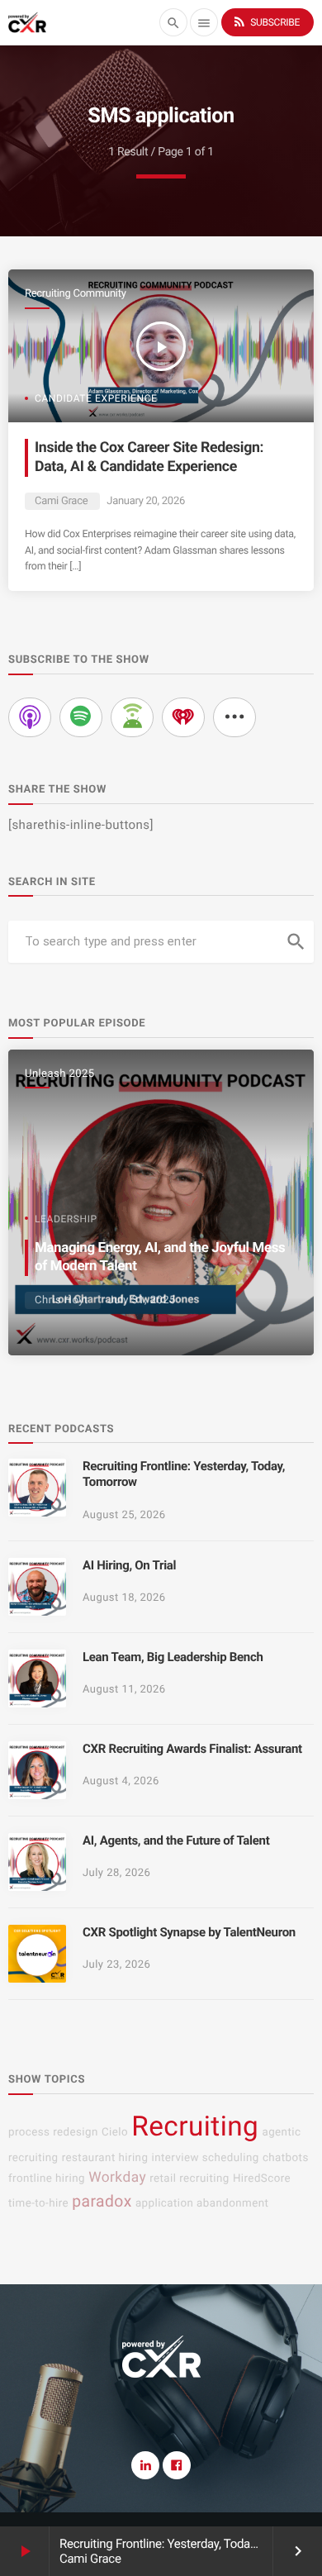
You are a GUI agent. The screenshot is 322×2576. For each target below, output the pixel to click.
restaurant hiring (105, 2158)
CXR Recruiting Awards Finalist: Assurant (192, 1749)
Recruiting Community (76, 294)
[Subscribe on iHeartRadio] (183, 717)
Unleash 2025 (59, 1074)
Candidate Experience (96, 398)
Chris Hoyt (62, 1300)
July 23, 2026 (116, 1965)
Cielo (115, 2133)
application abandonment (202, 2204)
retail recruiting (189, 2179)
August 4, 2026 (121, 1781)
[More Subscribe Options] (234, 717)
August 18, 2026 (124, 1598)
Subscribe (266, 21)
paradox (102, 2201)
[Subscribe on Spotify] (81, 717)
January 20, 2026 (146, 501)
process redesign (53, 2133)
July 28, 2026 (116, 1873)
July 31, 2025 (141, 1300)
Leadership (66, 1219)
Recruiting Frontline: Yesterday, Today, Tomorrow (187, 2544)
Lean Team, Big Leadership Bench (173, 1657)
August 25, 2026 (124, 1515)
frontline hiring (47, 2179)
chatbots (286, 2158)
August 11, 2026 (124, 1690)
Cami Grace (61, 501)
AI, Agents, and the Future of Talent (176, 1840)
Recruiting (195, 2127)
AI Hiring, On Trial (129, 1565)
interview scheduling (206, 2158)
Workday (117, 2178)
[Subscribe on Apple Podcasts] (30, 717)
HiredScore (262, 2179)
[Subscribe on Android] (132, 717)
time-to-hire (38, 2204)
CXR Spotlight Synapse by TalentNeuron (189, 1932)
